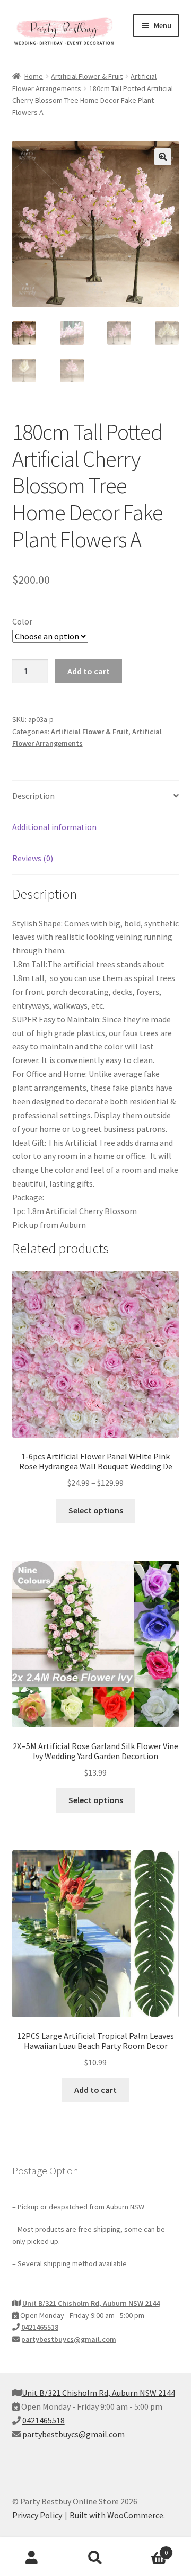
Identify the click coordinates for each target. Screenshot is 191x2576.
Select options (96, 1510)
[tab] (96, 796)
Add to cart (89, 671)
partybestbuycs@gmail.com (69, 2339)
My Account (32, 2558)
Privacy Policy (37, 2515)
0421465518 (40, 2327)
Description (33, 796)
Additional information (54, 827)
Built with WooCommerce (116, 2515)
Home (34, 76)
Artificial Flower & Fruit (87, 76)
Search (95, 2558)
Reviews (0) (33, 858)
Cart (147, 2549)
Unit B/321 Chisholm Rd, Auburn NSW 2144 (91, 2303)
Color (22, 621)
